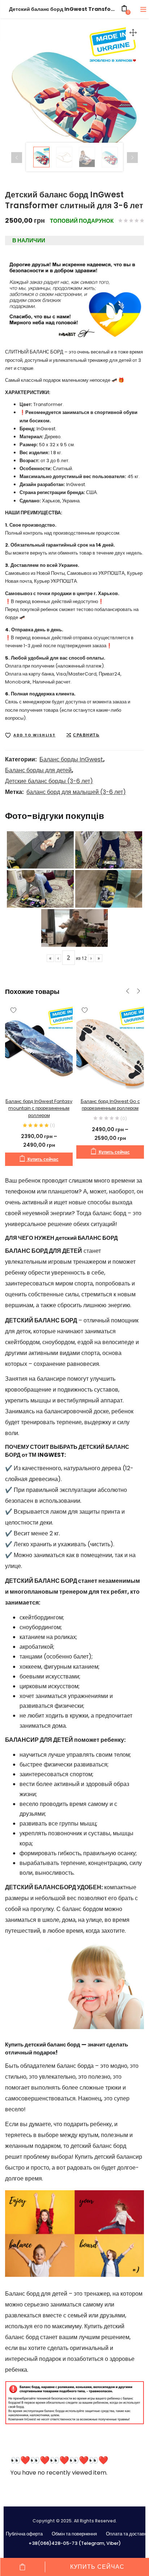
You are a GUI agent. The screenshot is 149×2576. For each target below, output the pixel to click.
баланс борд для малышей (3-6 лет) (76, 792)
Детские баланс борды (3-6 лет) (49, 781)
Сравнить (86, 735)
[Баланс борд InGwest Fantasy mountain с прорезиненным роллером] (39, 1047)
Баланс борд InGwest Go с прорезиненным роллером (110, 1105)
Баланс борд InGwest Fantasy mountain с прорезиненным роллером (39, 1108)
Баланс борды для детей (38, 770)
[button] (133, 33)
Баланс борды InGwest (71, 759)
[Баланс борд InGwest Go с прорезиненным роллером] (110, 1047)
